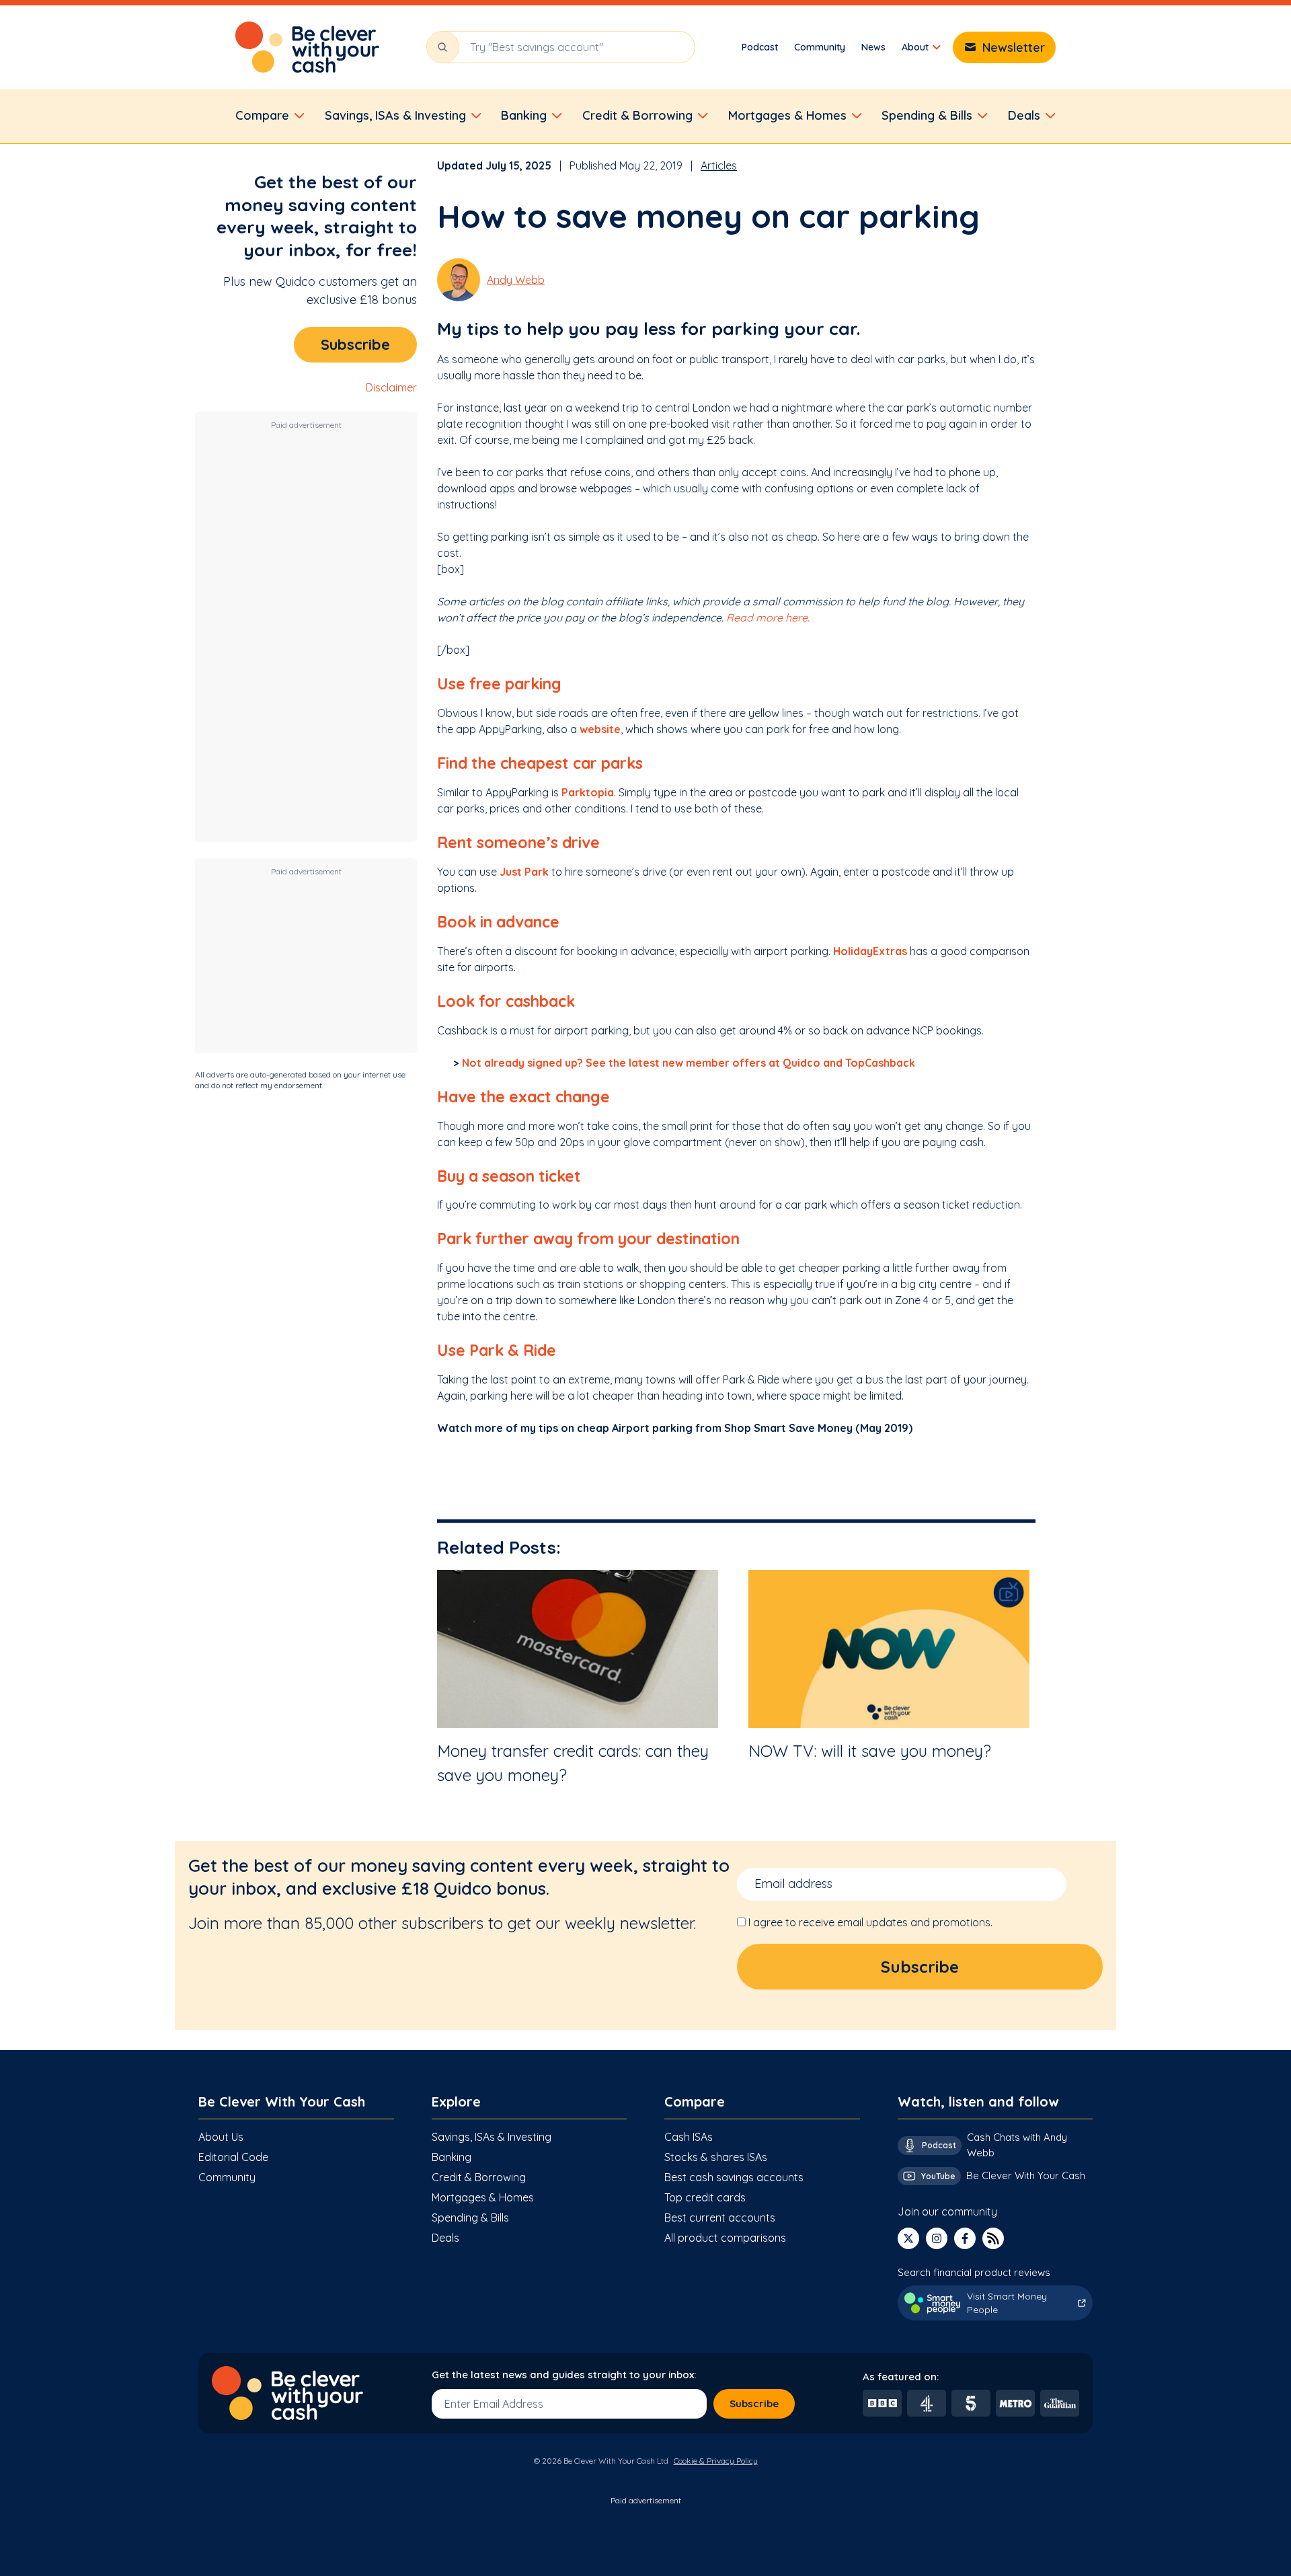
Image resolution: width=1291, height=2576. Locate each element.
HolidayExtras (870, 951)
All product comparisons (725, 2238)
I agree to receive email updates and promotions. (870, 1922)
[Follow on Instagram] (937, 2238)
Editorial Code (233, 2157)
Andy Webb (516, 280)
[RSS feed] (993, 2238)
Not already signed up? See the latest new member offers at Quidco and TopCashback (689, 1063)
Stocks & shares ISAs (716, 2157)
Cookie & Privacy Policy (716, 2461)
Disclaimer (391, 387)
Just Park (524, 872)
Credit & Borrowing (479, 2177)
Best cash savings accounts (734, 2177)
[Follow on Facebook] (965, 2238)
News (873, 47)
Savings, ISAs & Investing (492, 2137)
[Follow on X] (908, 2238)
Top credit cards (705, 2197)
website (600, 729)
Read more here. (768, 617)
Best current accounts (720, 2218)
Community (820, 47)
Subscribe (355, 344)
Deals (445, 2238)
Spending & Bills (470, 2218)
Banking (452, 2157)
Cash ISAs (689, 2137)
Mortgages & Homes (483, 2197)
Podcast (760, 47)
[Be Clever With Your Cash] (307, 47)
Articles (719, 165)
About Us (221, 2137)
